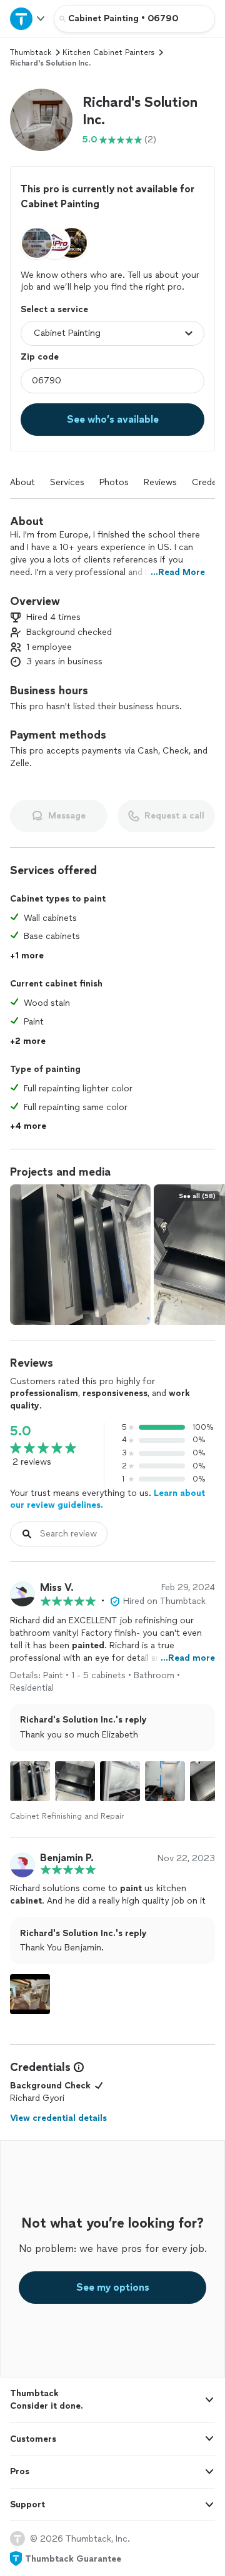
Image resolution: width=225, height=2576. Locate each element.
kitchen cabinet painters (108, 52)
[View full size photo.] (80, 1255)
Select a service (54, 309)
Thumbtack (31, 52)
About (22, 482)
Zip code (40, 357)
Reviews (160, 482)
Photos (114, 482)
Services (67, 482)
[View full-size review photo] (30, 1781)
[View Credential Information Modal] (77, 2067)
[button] (41, 120)
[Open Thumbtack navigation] (27, 18)
